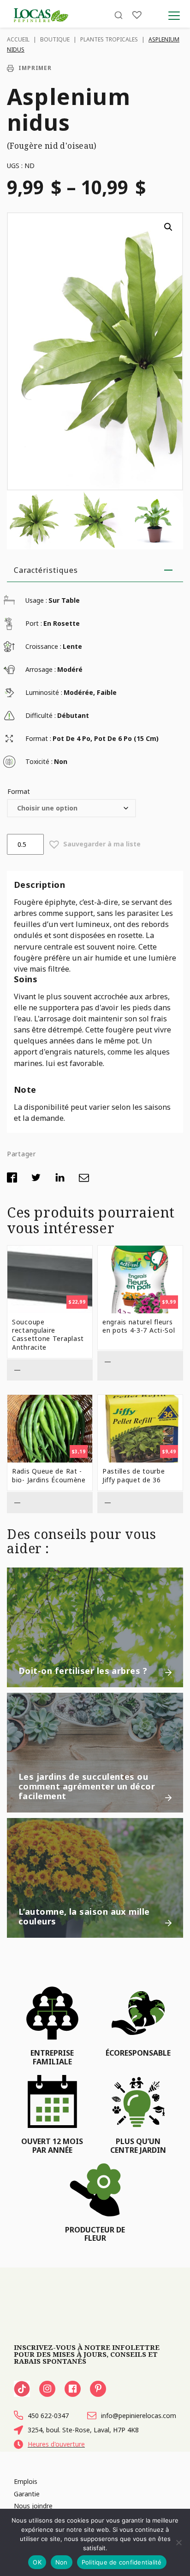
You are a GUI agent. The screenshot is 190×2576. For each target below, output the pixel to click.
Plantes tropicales (109, 39)
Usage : (36, 600)
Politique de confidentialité (122, 2562)
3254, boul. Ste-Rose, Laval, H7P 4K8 (83, 2430)
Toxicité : (39, 761)
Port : (34, 623)
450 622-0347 (48, 2416)
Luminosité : (44, 692)
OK (37, 2562)
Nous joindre (33, 2506)
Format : (38, 738)
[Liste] (137, 15)
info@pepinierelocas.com (139, 2416)
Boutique (55, 39)
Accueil (18, 39)
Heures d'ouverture (56, 2444)
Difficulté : (41, 715)
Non (62, 2562)
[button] (168, 227)
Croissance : (43, 646)
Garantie (27, 2494)
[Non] (178, 2542)
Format (19, 791)
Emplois (26, 2481)
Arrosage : (41, 669)
